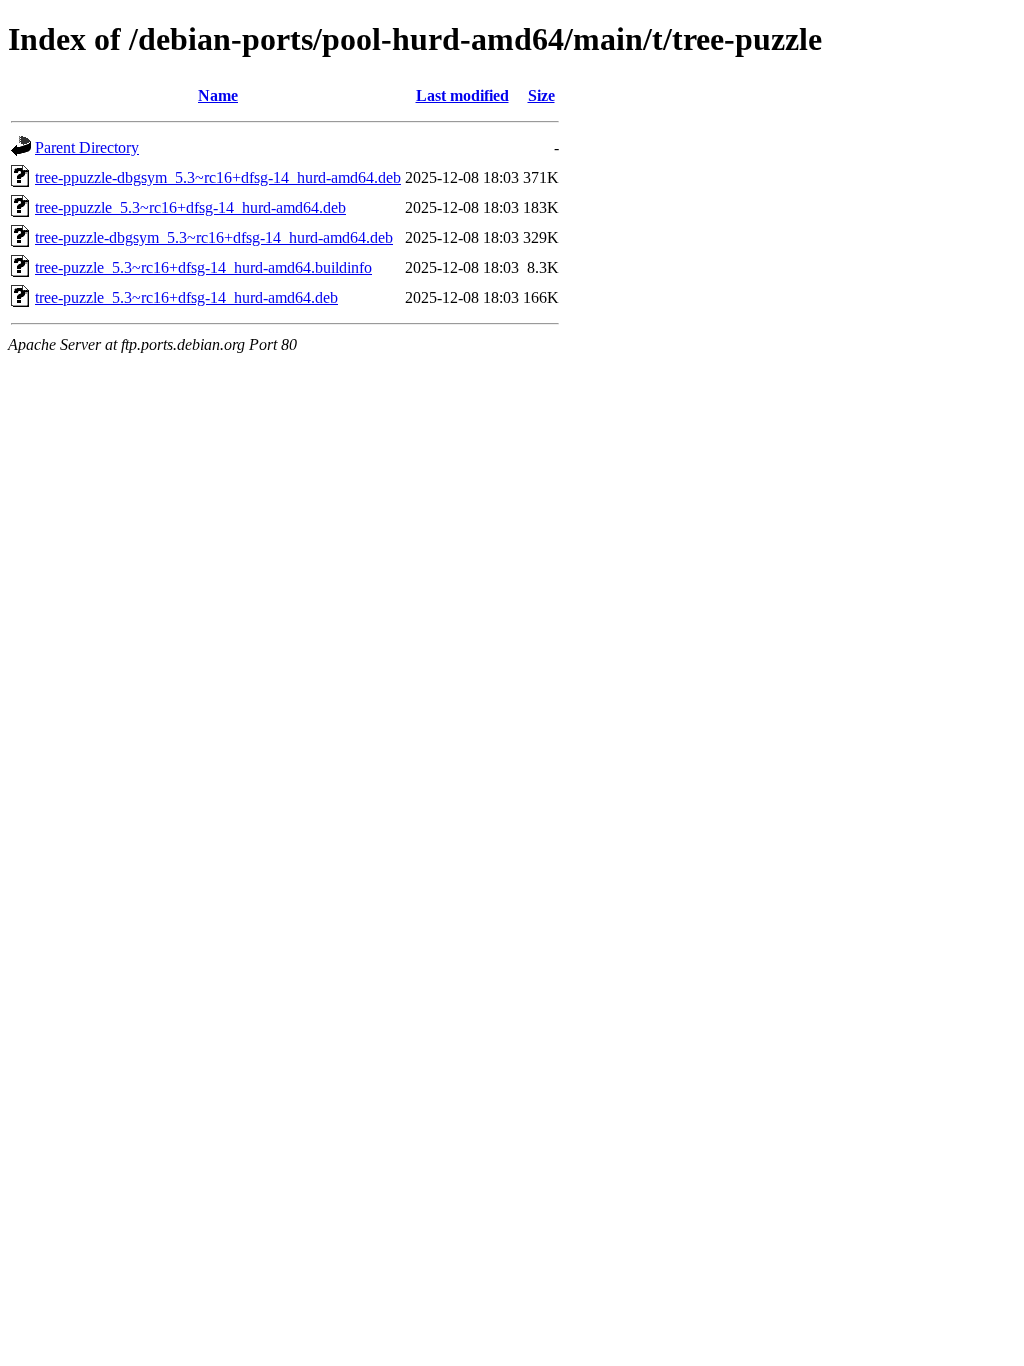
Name (218, 95)
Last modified (462, 95)
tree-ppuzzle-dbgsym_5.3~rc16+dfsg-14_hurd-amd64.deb (218, 177)
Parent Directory (87, 147)
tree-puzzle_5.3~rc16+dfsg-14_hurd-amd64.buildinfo (203, 267)
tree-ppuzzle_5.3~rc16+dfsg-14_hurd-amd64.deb (190, 207)
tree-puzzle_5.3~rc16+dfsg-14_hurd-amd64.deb (186, 297)
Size (541, 95)
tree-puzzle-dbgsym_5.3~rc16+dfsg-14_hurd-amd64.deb (214, 237)
